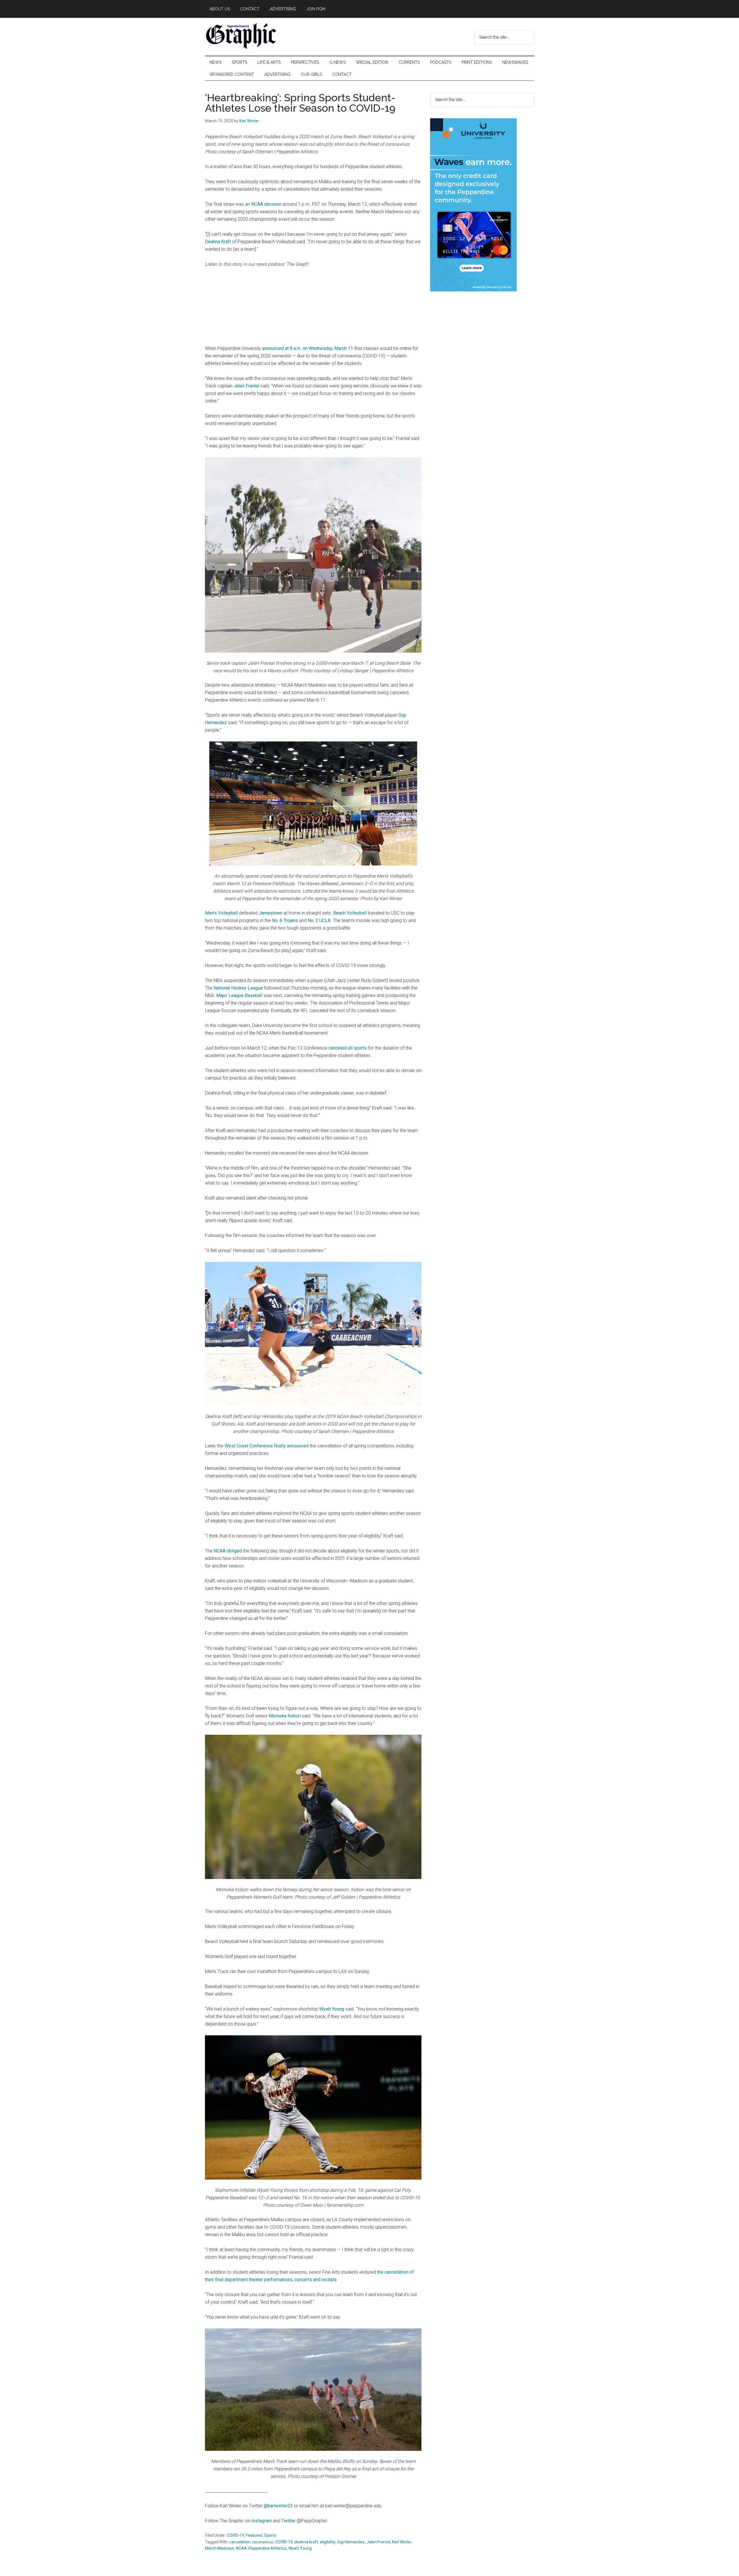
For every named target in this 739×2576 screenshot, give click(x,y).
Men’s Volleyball (221, 913)
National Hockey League (238, 988)
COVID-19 (235, 2535)
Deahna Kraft (218, 242)
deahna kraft (306, 2542)
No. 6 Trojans (285, 920)
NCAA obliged (228, 1551)
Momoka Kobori (285, 1716)
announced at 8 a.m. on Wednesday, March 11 (308, 348)
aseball (255, 995)
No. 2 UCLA (319, 920)
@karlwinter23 (278, 2506)
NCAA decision (266, 204)
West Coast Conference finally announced (267, 1446)
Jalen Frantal (246, 386)
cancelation (240, 2542)
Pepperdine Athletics (268, 2548)
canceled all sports (348, 1048)
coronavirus (263, 2542)
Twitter (289, 2521)
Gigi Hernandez (351, 2542)
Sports (270, 2535)
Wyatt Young (332, 2009)
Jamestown (270, 913)
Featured (254, 2535)
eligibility (328, 2542)
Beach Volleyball (349, 913)
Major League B (232, 995)
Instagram (262, 2521)
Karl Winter (402, 2542)
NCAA (241, 2548)
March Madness (220, 2548)
